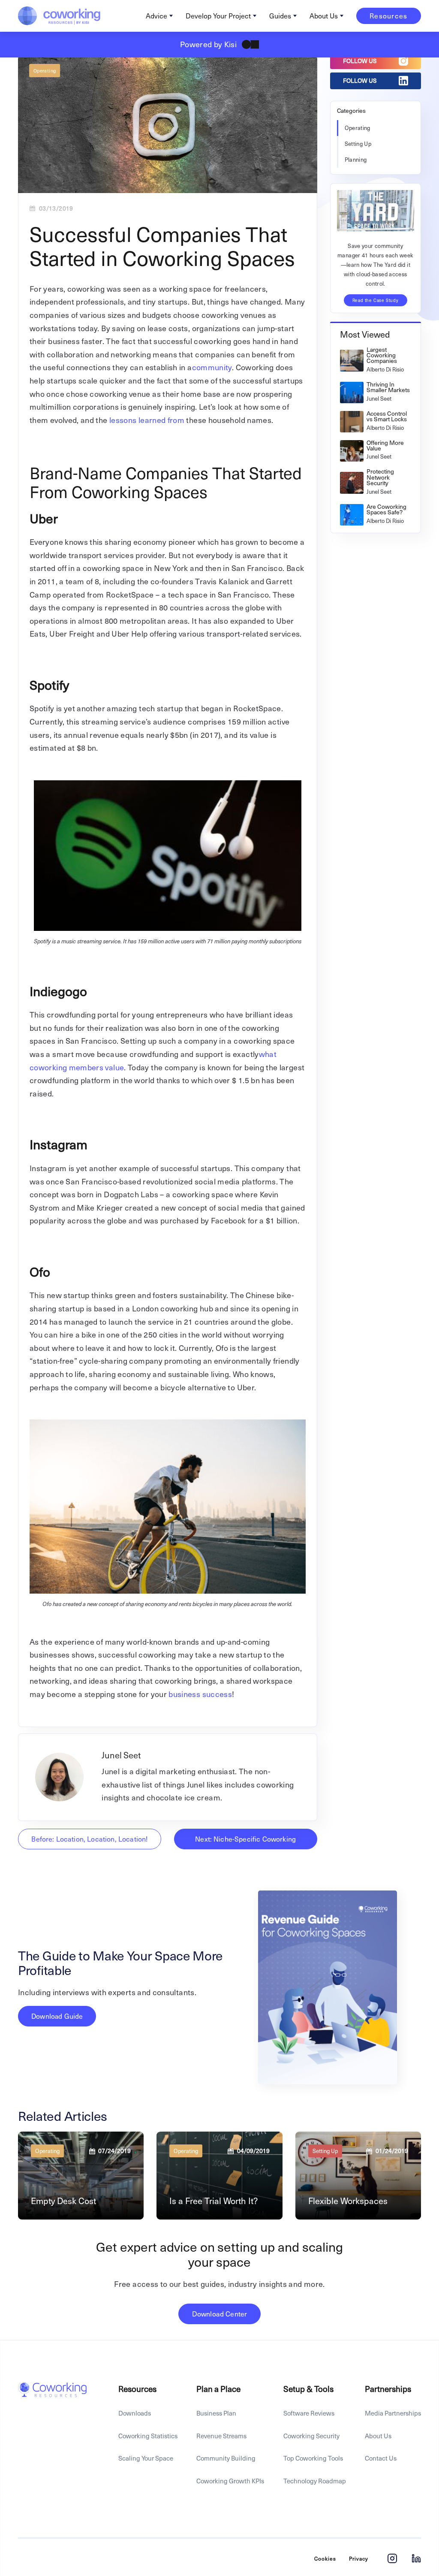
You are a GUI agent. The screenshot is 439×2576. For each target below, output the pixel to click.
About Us (324, 16)
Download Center (219, 2314)
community (212, 367)
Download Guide (57, 2016)
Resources (389, 16)
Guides (280, 16)
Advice (156, 16)
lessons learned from (147, 420)
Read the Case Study (376, 300)
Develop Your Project (218, 16)
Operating (45, 71)
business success (199, 1694)
